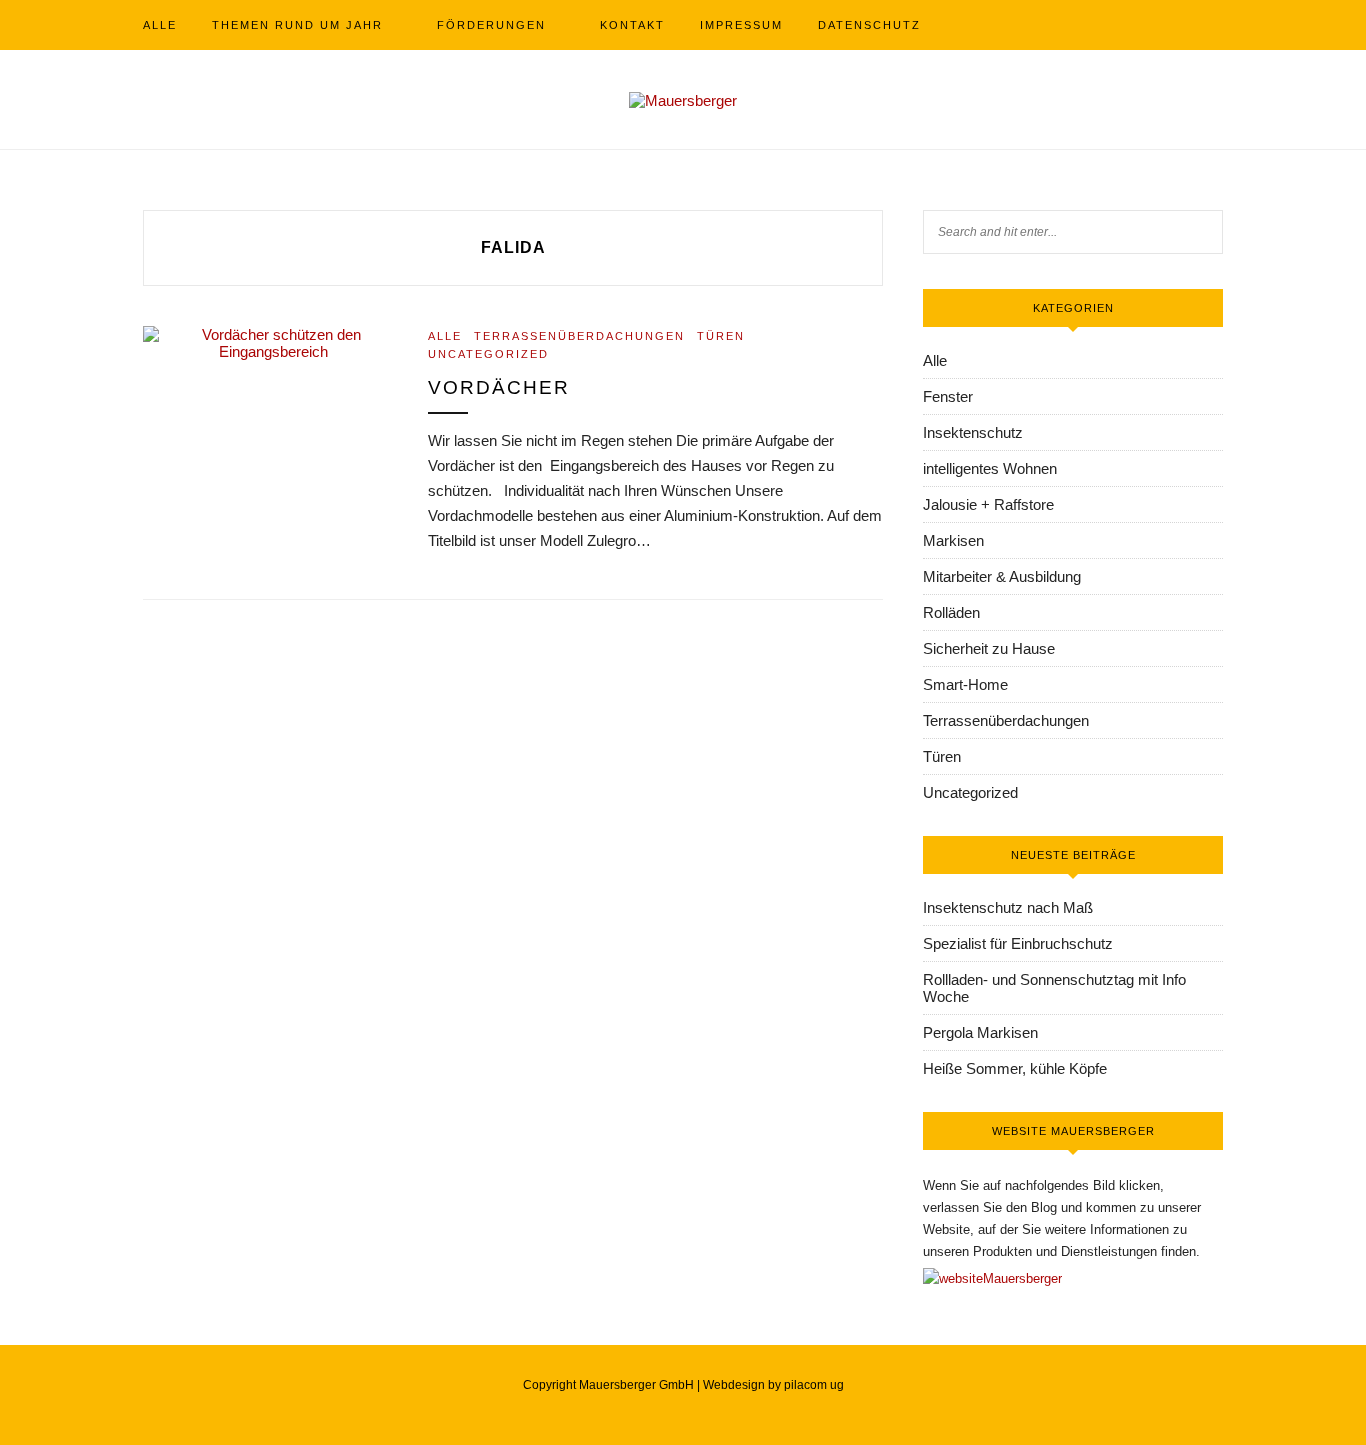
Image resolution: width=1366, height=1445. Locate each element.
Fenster (948, 396)
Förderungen (491, 25)
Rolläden (951, 612)
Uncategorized (488, 354)
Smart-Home (965, 684)
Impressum (741, 25)
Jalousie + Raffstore (988, 504)
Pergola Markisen (980, 1032)
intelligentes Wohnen (990, 468)
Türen (721, 336)
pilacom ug (814, 1385)
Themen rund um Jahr (297, 25)
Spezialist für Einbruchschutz (1018, 943)
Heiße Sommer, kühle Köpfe (1015, 1068)
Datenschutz (869, 25)
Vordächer (499, 387)
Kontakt (632, 25)
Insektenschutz (973, 432)
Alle (160, 25)
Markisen (953, 540)
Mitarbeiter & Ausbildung (1002, 576)
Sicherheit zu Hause (989, 648)
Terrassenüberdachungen (579, 336)
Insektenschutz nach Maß (1008, 907)
